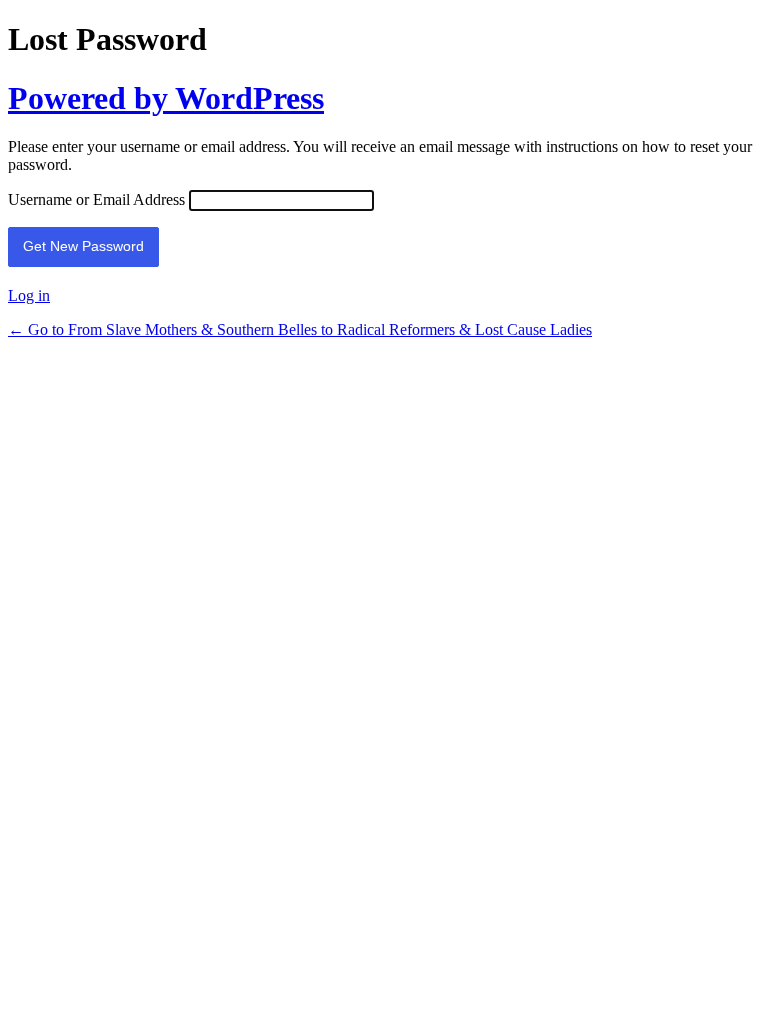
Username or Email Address (96, 199)
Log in (29, 295)
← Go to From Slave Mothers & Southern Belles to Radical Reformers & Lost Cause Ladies (300, 329)
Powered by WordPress (166, 98)
